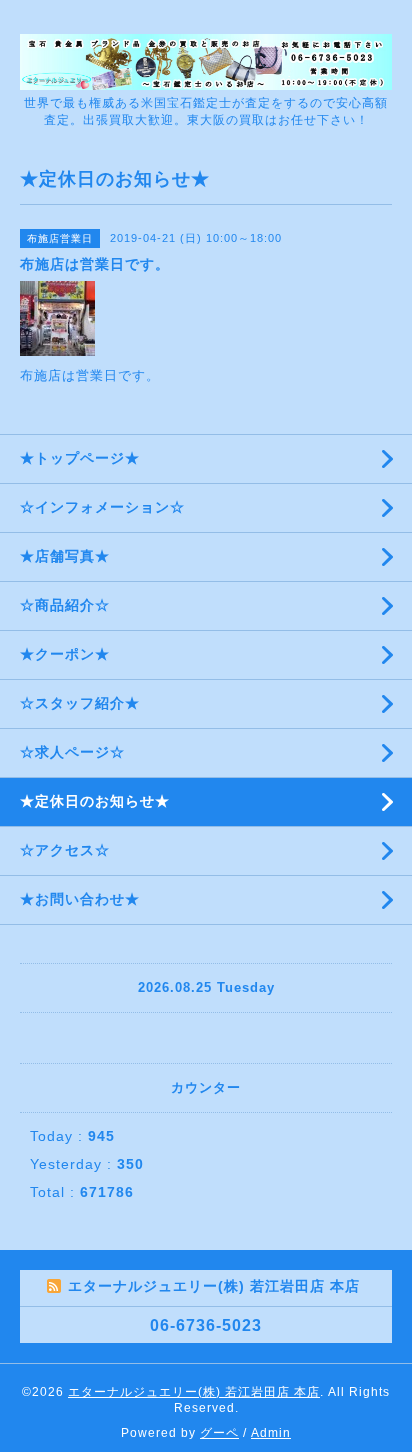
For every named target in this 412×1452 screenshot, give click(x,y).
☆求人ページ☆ (72, 752)
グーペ (219, 1433)
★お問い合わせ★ (80, 899)
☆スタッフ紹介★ (80, 703)
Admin (271, 1433)
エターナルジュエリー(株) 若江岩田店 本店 (194, 1392)
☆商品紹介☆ (65, 605)
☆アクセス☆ (65, 850)
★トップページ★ (80, 458)
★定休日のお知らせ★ (95, 801)
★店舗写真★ (65, 556)
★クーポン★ (65, 654)
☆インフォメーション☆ (102, 507)
